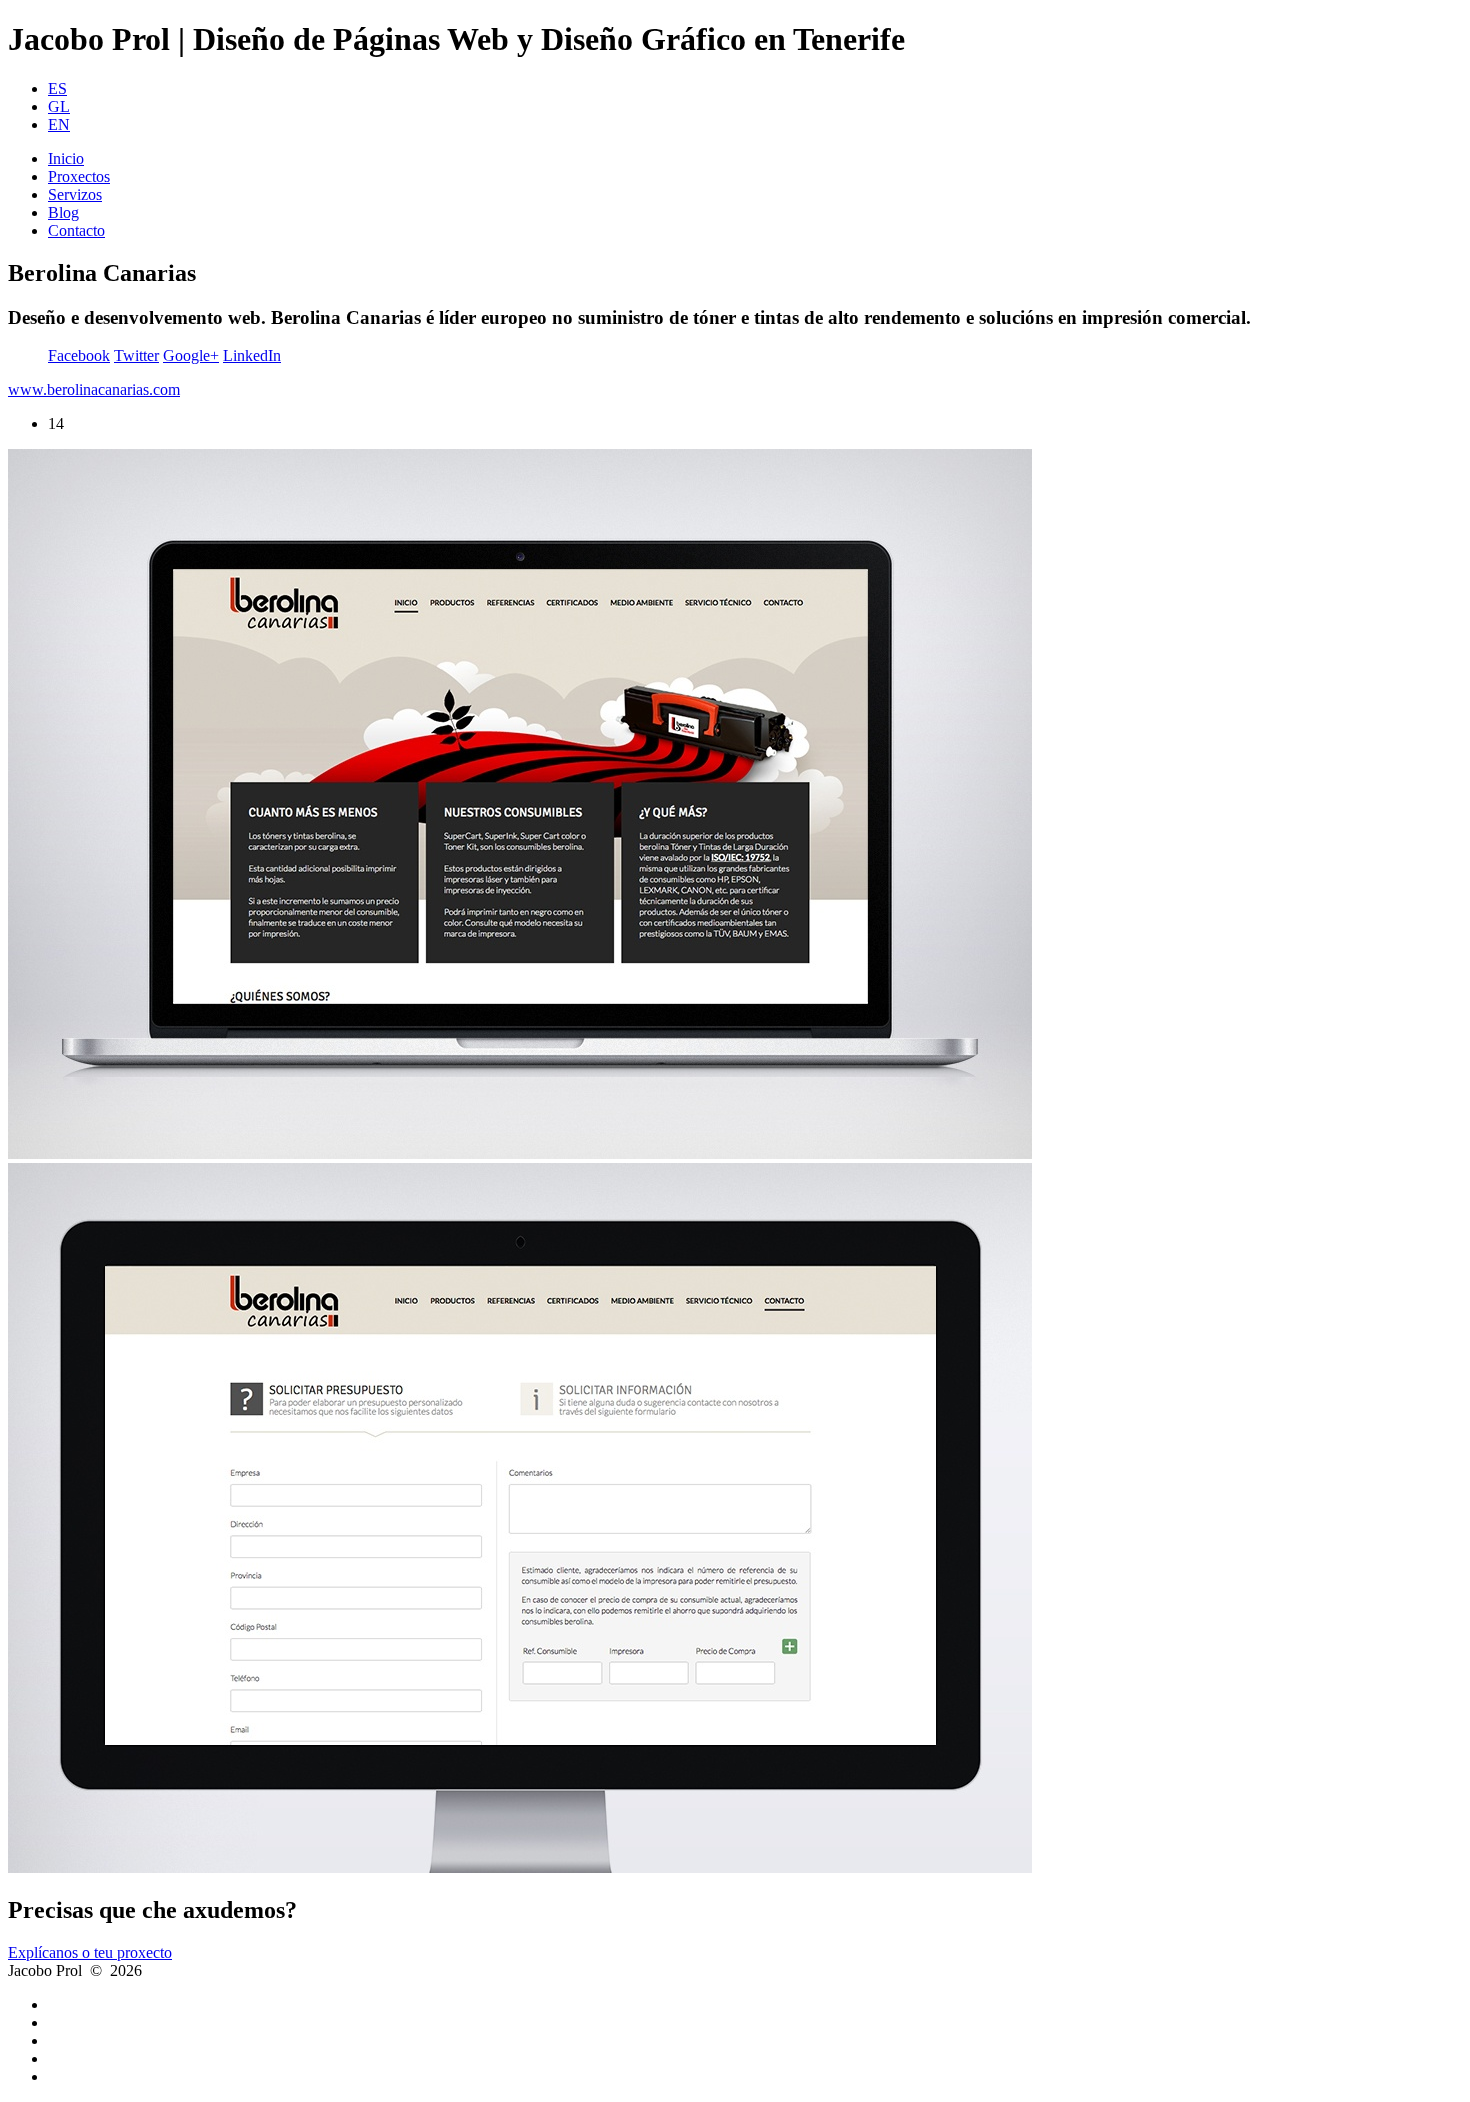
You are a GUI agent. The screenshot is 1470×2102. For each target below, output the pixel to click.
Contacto (76, 230)
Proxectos (79, 176)
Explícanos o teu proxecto (90, 1952)
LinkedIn (252, 355)
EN (59, 124)
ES (57, 88)
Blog (63, 212)
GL (59, 106)
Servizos (75, 194)
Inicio (66, 158)
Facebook (79, 355)
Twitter (136, 355)
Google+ (191, 355)
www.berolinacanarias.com (94, 389)
